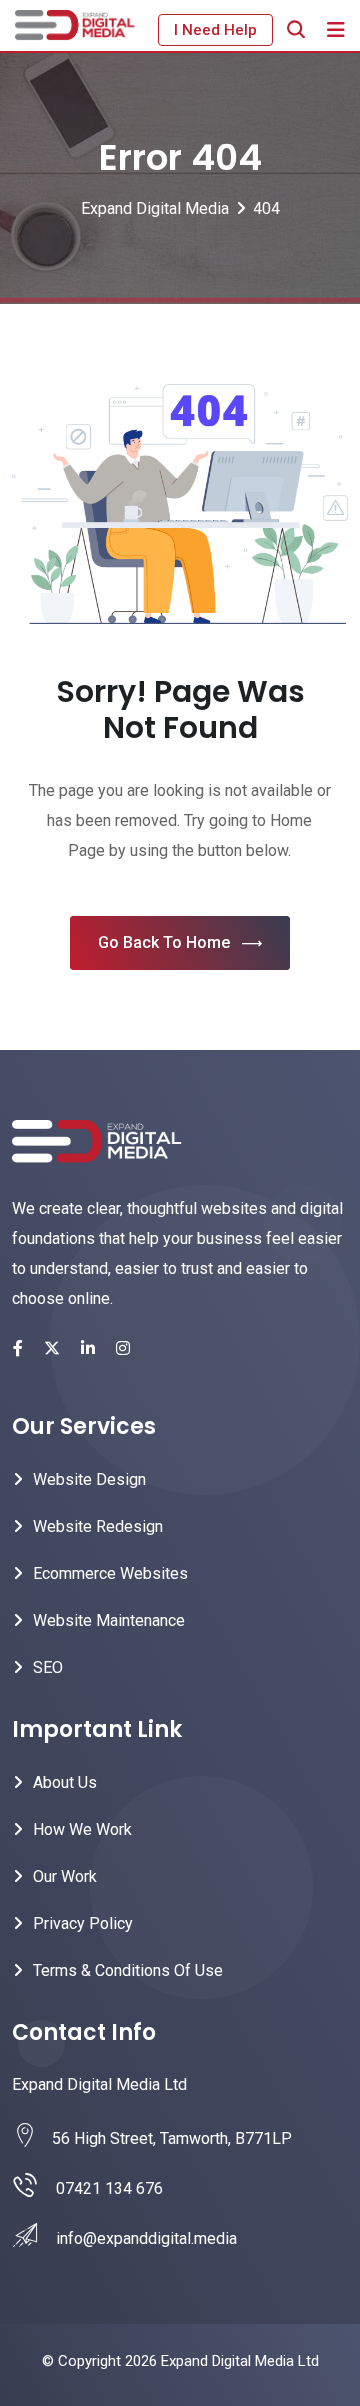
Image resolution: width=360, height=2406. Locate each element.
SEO (48, 1667)
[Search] (296, 29)
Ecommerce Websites (110, 1573)
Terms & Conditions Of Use (128, 1970)
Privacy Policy (83, 1923)
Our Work (65, 1876)
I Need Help (215, 30)
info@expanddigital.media (146, 2238)
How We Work (82, 1829)
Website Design (89, 1479)
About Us (65, 1782)
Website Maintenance (109, 1620)
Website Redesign (98, 1526)
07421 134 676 (109, 2188)
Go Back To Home (164, 942)
